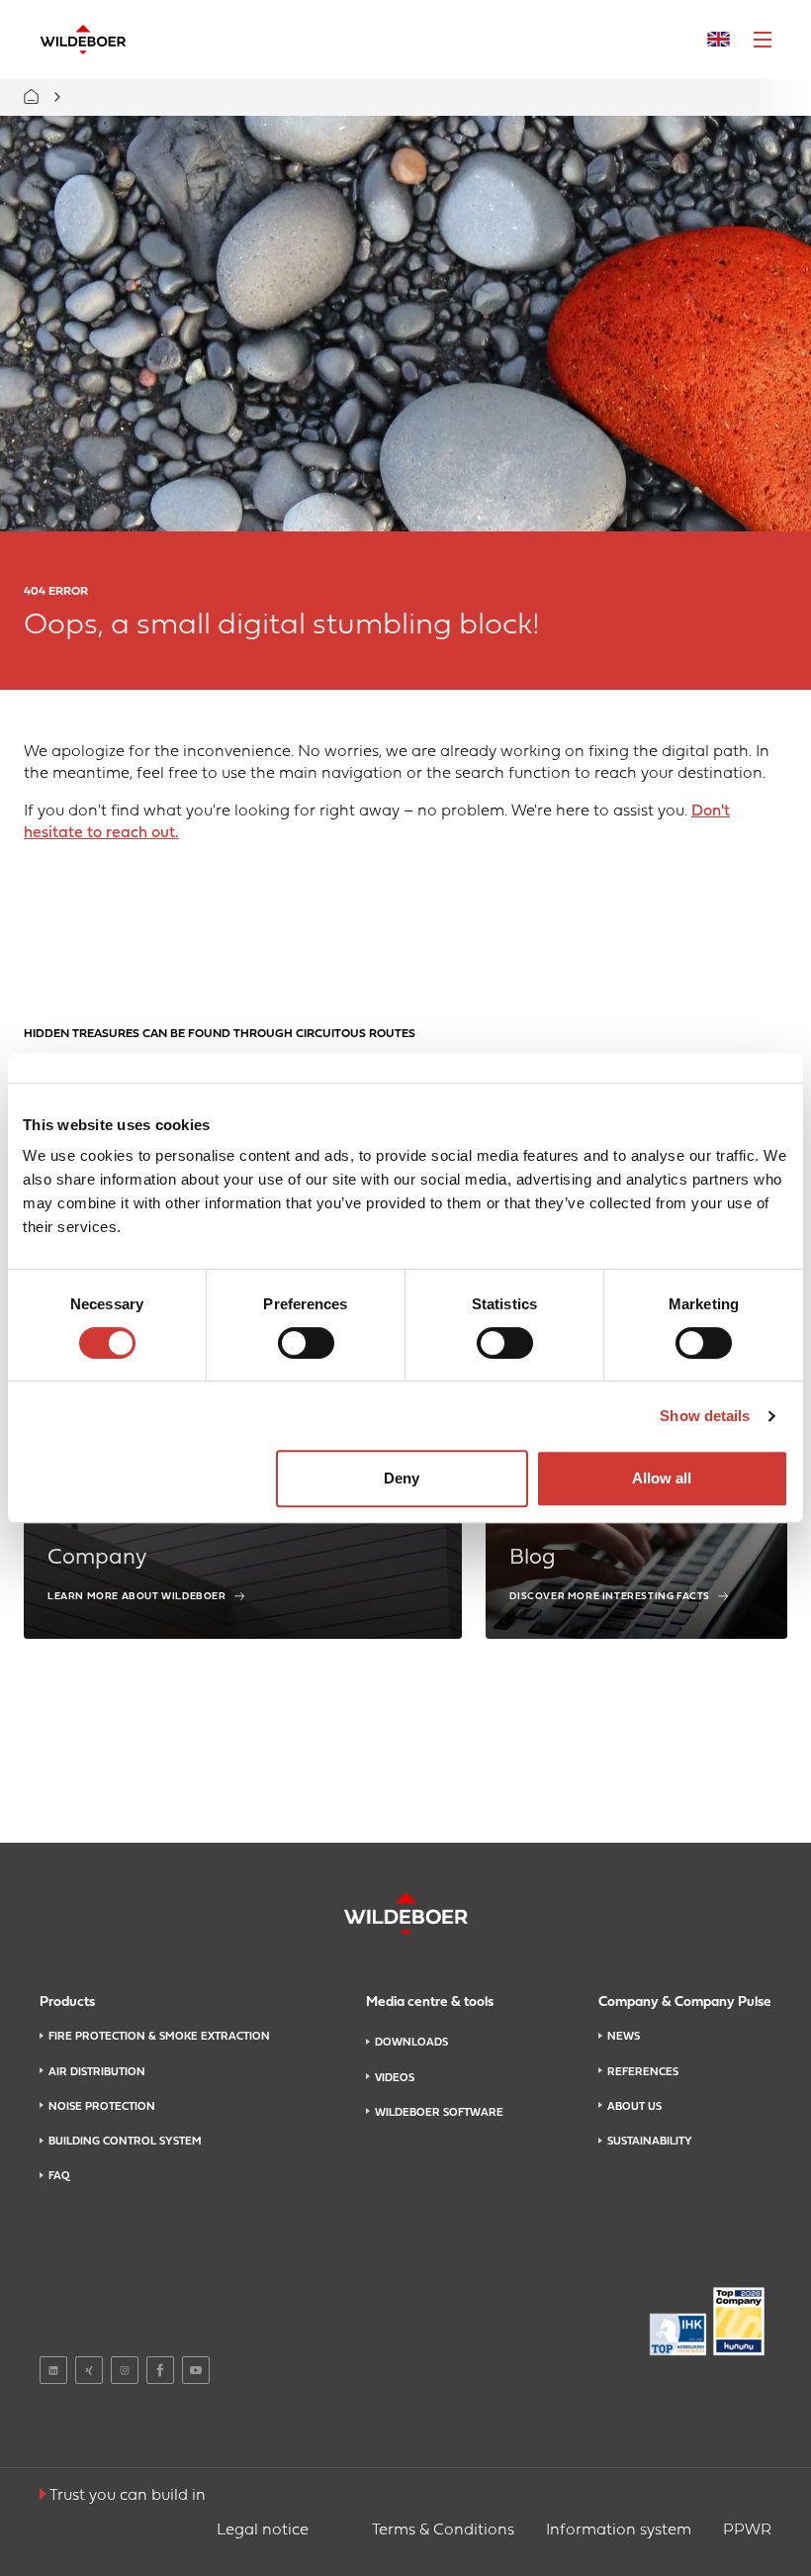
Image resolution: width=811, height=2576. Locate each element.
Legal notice (263, 2530)
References (643, 2072)
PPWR (747, 2530)
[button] (763, 40)
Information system (619, 2530)
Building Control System (125, 2142)
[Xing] (89, 2370)
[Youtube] (196, 2370)
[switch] (306, 1343)
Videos (395, 2078)
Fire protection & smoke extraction (159, 2037)
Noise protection (102, 2107)
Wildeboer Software (439, 2113)
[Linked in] (53, 2370)
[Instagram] (125, 2370)
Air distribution (97, 2072)
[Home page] (83, 40)
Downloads (411, 2043)
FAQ (59, 2176)
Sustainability (650, 2142)
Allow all (662, 1478)
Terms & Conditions (443, 2530)
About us (634, 2107)
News (624, 2037)
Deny (402, 1478)
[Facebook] (160, 2370)
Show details (705, 1416)
